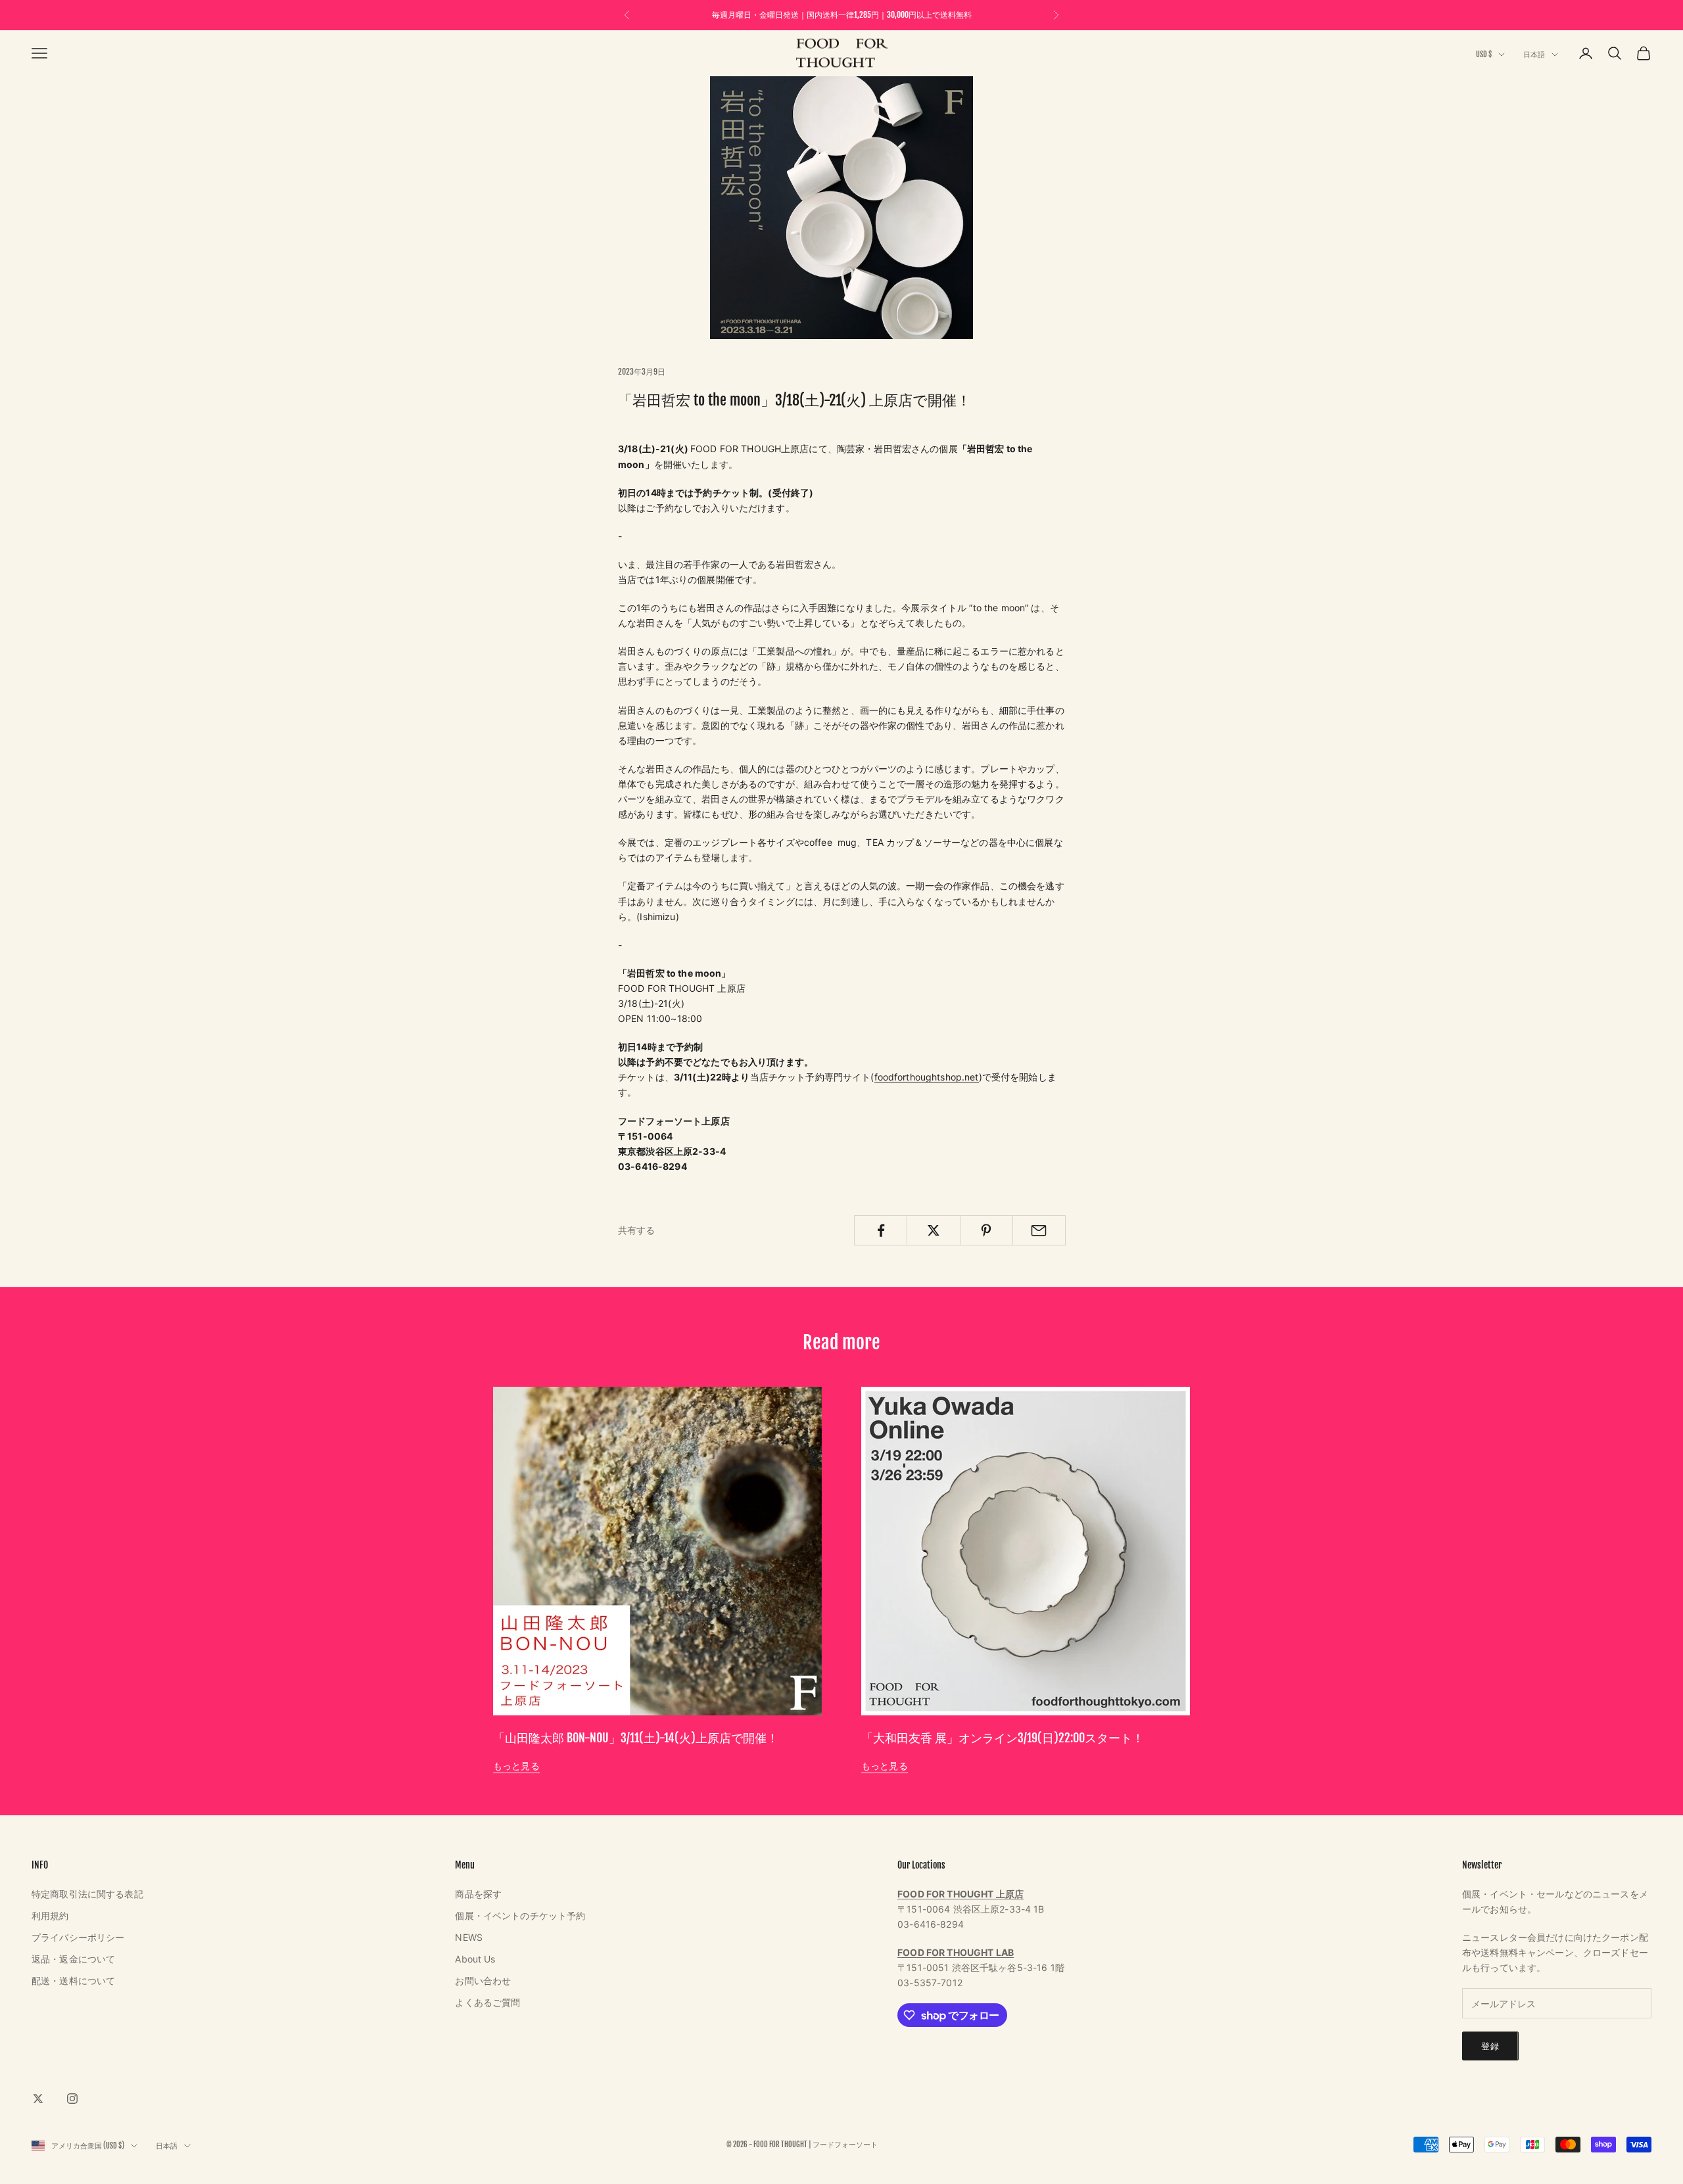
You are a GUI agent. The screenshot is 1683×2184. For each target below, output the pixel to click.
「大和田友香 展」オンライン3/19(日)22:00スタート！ (1003, 1738)
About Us (475, 1959)
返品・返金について (73, 1959)
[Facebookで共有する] (881, 1230)
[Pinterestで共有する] (986, 1230)
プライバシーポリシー (78, 1937)
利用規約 (50, 1916)
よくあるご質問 (487, 2002)
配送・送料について (73, 1981)
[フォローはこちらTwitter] (38, 2099)
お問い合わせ (483, 1981)
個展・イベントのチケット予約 (520, 1916)
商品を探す (478, 1894)
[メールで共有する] (1039, 1230)
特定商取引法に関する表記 (87, 1894)
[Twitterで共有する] (933, 1230)
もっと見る (516, 1766)
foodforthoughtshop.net (927, 1077)
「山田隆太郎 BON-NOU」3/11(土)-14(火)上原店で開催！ (636, 1738)
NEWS (469, 1937)
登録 (1490, 2046)
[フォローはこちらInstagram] (72, 2099)
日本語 (1534, 55)
